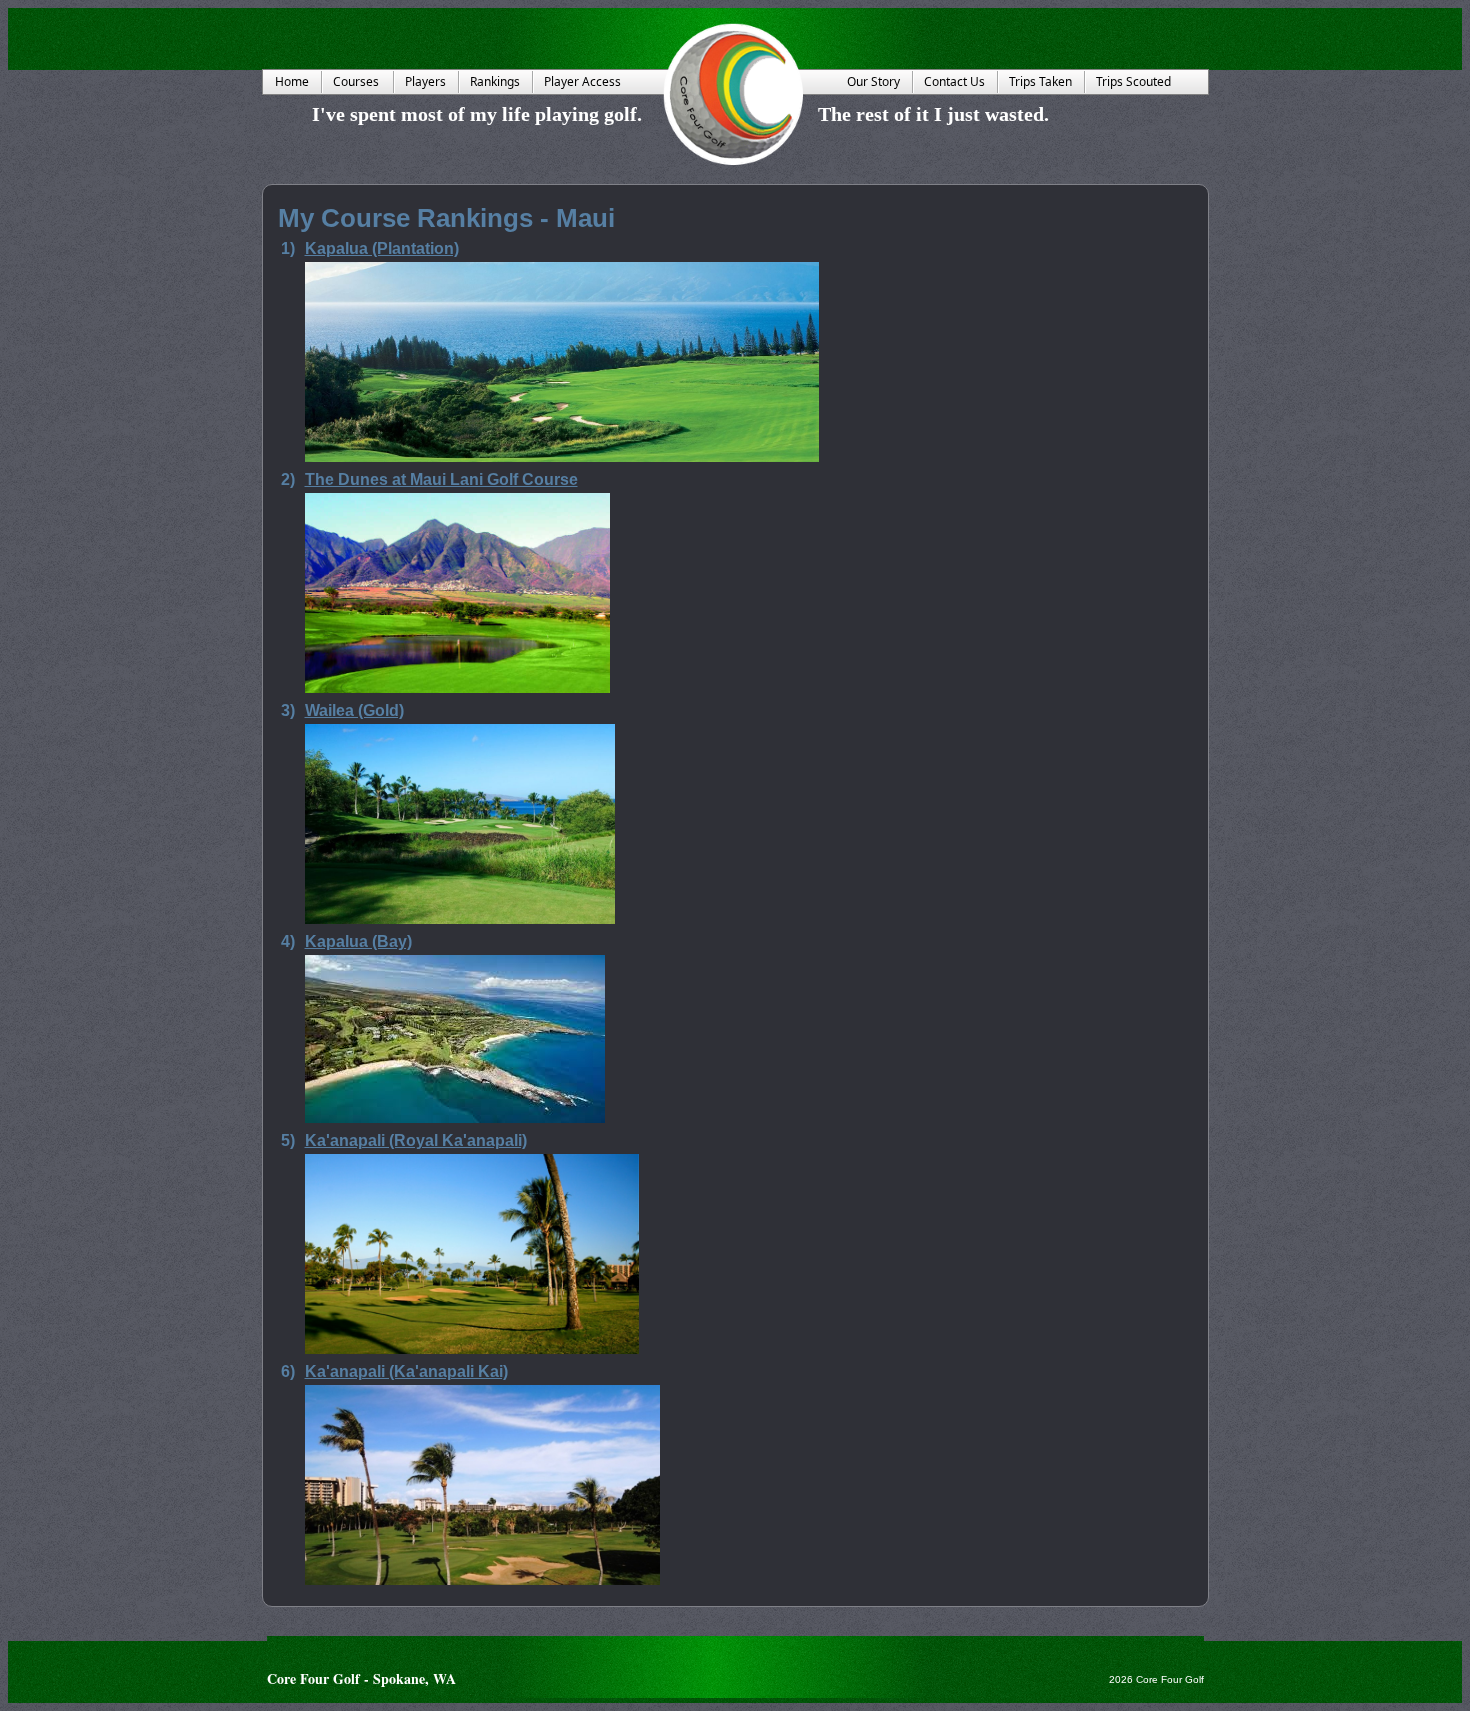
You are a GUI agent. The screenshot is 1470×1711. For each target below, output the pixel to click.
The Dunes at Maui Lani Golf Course (441, 479)
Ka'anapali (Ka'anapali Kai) (406, 1371)
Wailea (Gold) (354, 710)
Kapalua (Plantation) (382, 248)
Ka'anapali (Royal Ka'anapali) (416, 1140)
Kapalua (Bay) (358, 941)
